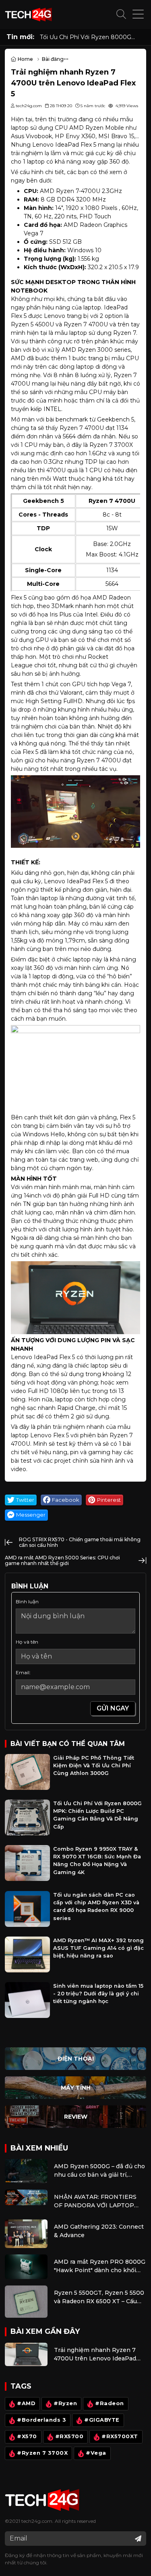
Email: (23, 1672)
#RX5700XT (120, 2437)
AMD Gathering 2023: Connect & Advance (99, 2231)
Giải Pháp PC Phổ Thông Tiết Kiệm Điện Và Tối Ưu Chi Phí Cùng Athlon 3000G (94, 1765)
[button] (121, 15)
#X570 (27, 2437)
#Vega (96, 2453)
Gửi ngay (113, 1708)
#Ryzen (65, 2404)
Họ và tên (27, 1642)
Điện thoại (76, 2059)
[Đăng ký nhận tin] (138, 2539)
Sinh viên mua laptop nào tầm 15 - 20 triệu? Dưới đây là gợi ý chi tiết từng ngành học (98, 1994)
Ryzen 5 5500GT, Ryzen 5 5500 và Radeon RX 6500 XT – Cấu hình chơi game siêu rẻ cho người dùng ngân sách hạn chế (99, 2297)
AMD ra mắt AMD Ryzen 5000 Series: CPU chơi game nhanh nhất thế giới (62, 1560)
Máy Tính (76, 2088)
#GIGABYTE (102, 2420)
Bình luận (27, 1601)
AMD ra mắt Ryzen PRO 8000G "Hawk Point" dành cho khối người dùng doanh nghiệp (100, 2266)
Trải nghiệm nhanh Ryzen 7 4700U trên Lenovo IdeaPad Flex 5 (95, 2355)
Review (76, 2117)
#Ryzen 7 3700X (42, 2453)
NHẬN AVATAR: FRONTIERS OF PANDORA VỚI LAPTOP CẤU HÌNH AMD (95, 2201)
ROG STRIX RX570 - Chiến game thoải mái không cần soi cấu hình (80, 1542)
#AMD (26, 2404)
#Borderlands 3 (41, 2420)
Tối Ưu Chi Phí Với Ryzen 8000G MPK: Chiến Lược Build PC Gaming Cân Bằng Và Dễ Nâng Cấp (89, 37)
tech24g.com (37, 2521)
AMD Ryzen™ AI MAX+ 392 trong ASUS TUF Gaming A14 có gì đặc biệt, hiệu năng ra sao (98, 1948)
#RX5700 (69, 2437)
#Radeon (110, 2404)
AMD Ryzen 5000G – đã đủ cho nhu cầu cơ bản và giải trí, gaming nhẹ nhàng (99, 2171)
